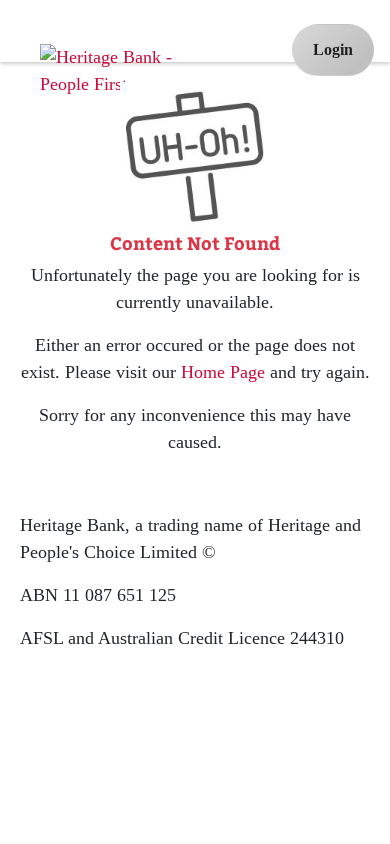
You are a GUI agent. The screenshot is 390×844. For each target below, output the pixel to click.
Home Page (223, 372)
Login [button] (333, 49)
